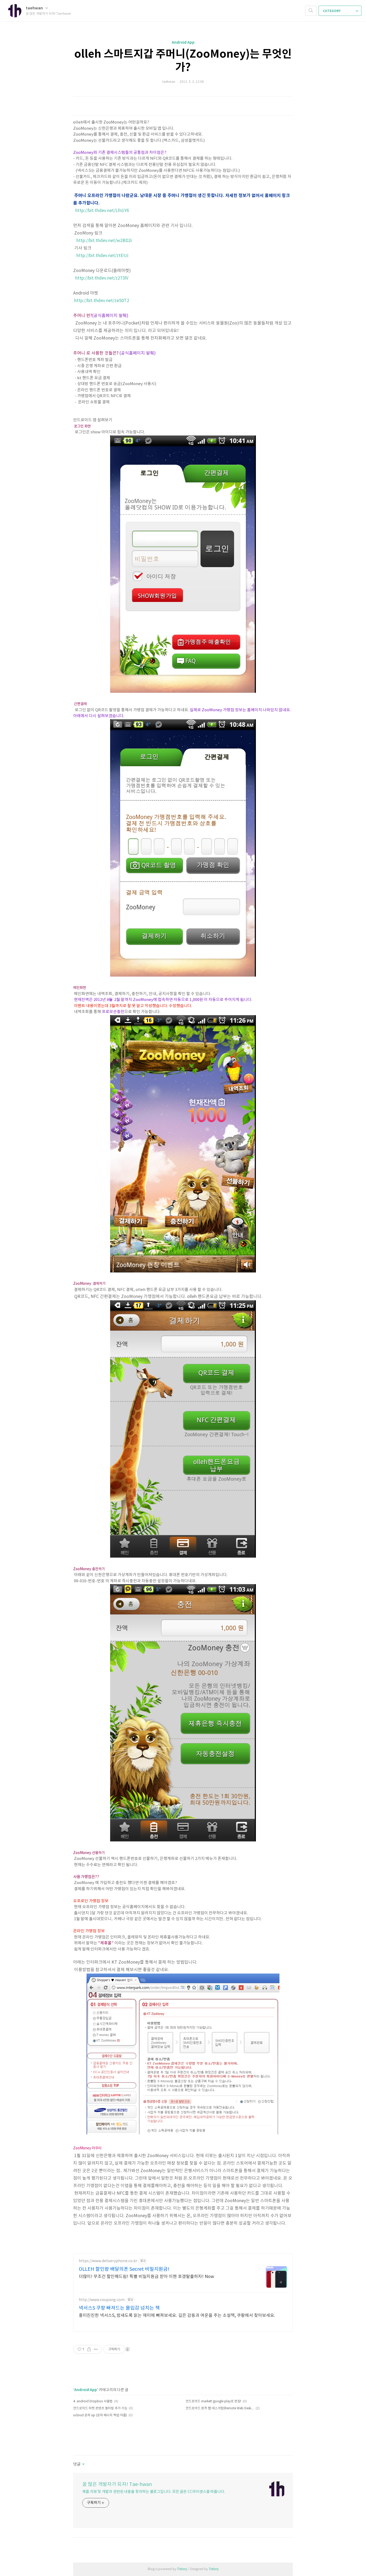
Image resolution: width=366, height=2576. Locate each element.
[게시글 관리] (96, 2349)
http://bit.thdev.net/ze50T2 (102, 301)
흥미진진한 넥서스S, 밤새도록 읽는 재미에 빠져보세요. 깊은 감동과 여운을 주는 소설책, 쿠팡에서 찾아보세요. (177, 2316)
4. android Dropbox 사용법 (93, 2401)
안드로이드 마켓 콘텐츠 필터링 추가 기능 (100, 2408)
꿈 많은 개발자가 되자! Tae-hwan (117, 2484)
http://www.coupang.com (102, 2300)
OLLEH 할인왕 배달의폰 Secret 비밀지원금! (124, 2269)
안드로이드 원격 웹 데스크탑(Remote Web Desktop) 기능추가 (220, 2408)
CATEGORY (332, 11)
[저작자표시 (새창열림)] (127, 2349)
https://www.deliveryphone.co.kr (108, 2261)
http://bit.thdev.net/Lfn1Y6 (102, 211)
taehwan (35, 8)
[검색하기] (311, 11)
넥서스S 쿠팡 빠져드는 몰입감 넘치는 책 (119, 2308)
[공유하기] (89, 2349)
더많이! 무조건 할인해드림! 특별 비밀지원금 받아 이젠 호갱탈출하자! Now (146, 2277)
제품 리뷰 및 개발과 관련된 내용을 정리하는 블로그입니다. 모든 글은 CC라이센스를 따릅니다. (154, 2492)
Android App (183, 42)
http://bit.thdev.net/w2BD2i (104, 241)
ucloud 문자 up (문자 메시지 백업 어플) (100, 2415)
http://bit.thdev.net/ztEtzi (102, 256)
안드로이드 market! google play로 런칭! (213, 2401)
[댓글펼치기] (83, 2465)
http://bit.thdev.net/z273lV (102, 278)
